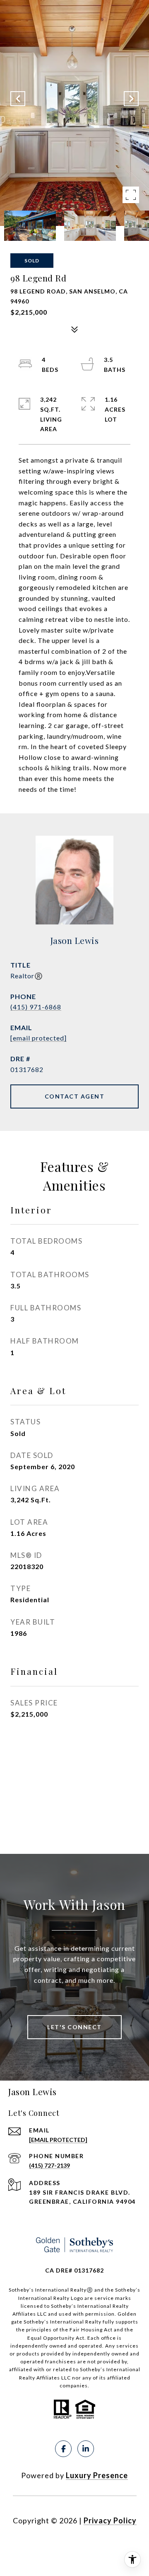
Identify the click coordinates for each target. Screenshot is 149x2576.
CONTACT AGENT (75, 1096)
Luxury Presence (97, 2475)
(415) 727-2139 (49, 2165)
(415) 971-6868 (36, 1007)
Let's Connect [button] (74, 2027)
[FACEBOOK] (63, 2449)
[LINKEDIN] (86, 2449)
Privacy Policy (110, 2520)
